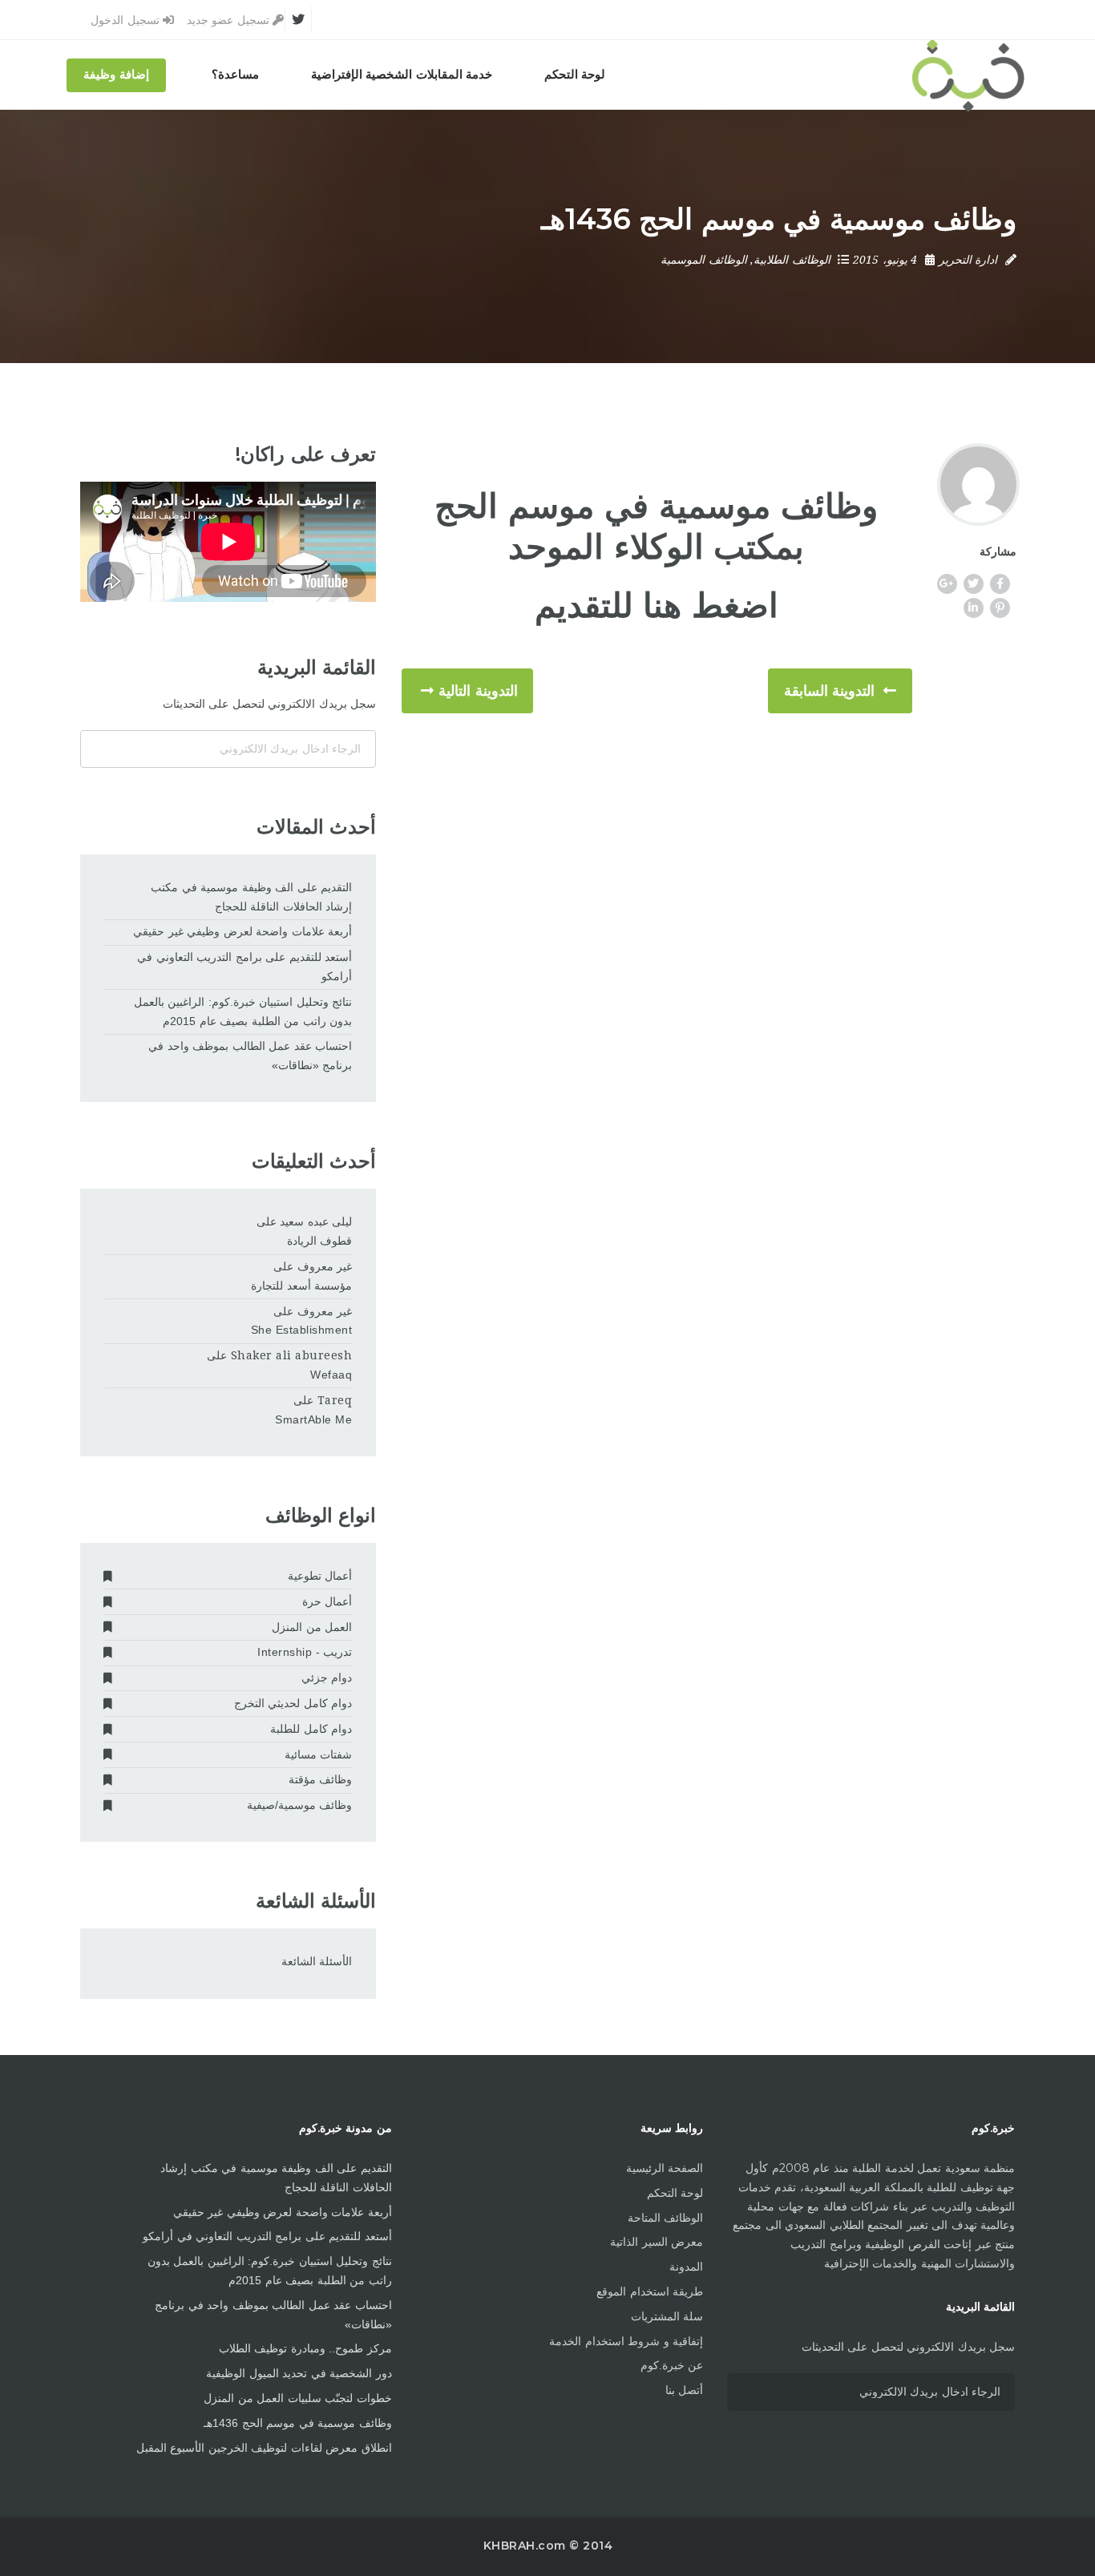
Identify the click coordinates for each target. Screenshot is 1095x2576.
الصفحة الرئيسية (665, 2168)
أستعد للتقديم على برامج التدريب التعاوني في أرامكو (244, 967)
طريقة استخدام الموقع (650, 2291)
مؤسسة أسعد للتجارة (301, 1286)
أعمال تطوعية (320, 1576)
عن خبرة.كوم (672, 2365)
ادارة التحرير (968, 260)
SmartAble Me (313, 1419)
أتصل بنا (684, 2390)
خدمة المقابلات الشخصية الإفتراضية (402, 75)
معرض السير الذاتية (657, 2242)
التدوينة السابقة (830, 691)
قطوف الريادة (319, 1241)
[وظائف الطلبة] (968, 75)
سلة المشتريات (667, 2316)
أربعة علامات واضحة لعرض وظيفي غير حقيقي (242, 931)
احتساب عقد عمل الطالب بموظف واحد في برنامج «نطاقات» (250, 1056)
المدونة (686, 2267)
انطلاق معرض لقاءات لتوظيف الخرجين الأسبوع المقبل (264, 2448)
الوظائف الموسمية (704, 260)
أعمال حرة (327, 1601)
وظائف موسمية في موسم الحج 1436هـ (298, 2423)
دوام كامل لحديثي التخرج (293, 1703)
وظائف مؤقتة (320, 1779)
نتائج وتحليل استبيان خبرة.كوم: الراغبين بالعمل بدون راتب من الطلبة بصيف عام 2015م (243, 1011)
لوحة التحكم (575, 75)
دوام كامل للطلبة (311, 1729)
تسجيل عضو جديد (230, 20)
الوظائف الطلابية (792, 260)
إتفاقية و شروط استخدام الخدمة (626, 2341)
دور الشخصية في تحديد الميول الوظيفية (299, 2373)
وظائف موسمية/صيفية (299, 1805)
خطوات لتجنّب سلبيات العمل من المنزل (298, 2398)
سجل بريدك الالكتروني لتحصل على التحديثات (270, 704)
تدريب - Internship (305, 1652)
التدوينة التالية (478, 691)
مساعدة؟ (235, 75)
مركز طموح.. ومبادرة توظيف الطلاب (305, 2348)
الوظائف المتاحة (665, 2218)
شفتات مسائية (318, 1754)
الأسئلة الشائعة (317, 1961)
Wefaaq (331, 1375)
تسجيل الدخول (127, 20)
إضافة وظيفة (116, 75)
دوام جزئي (327, 1678)
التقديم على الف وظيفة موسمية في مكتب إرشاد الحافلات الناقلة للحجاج (251, 897)
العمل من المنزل (312, 1627)
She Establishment (301, 1330)
